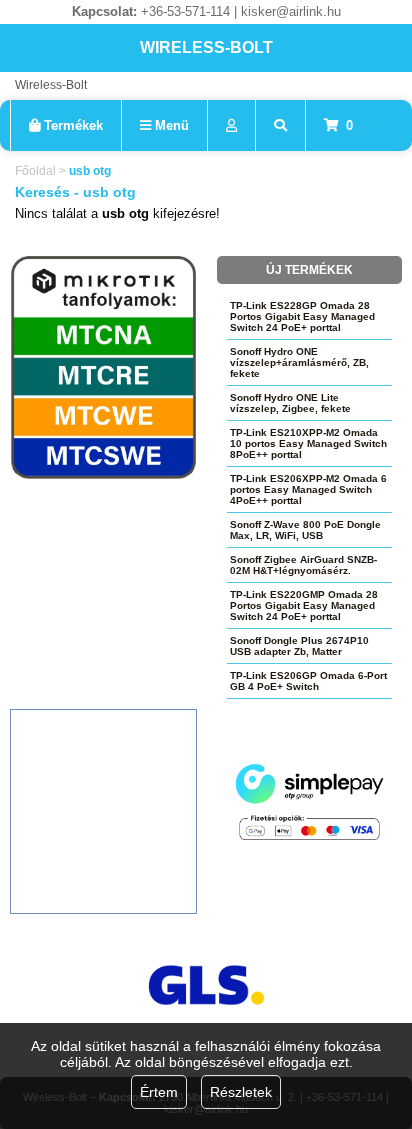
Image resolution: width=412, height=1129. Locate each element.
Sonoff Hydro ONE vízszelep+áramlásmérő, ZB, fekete (299, 362)
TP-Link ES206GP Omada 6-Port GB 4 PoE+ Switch (308, 681)
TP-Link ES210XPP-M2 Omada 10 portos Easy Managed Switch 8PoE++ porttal (308, 443)
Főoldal (35, 171)
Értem (159, 1092)
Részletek (241, 1092)
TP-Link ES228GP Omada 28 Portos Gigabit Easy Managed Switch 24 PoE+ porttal (302, 316)
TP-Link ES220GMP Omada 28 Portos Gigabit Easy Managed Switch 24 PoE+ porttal (304, 605)
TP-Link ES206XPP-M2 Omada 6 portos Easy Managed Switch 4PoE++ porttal (308, 489)
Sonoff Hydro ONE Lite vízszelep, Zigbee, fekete (290, 403)
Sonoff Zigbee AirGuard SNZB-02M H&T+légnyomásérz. (303, 565)
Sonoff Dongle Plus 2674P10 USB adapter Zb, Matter (299, 646)
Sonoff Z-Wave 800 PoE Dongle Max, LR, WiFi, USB (305, 530)
